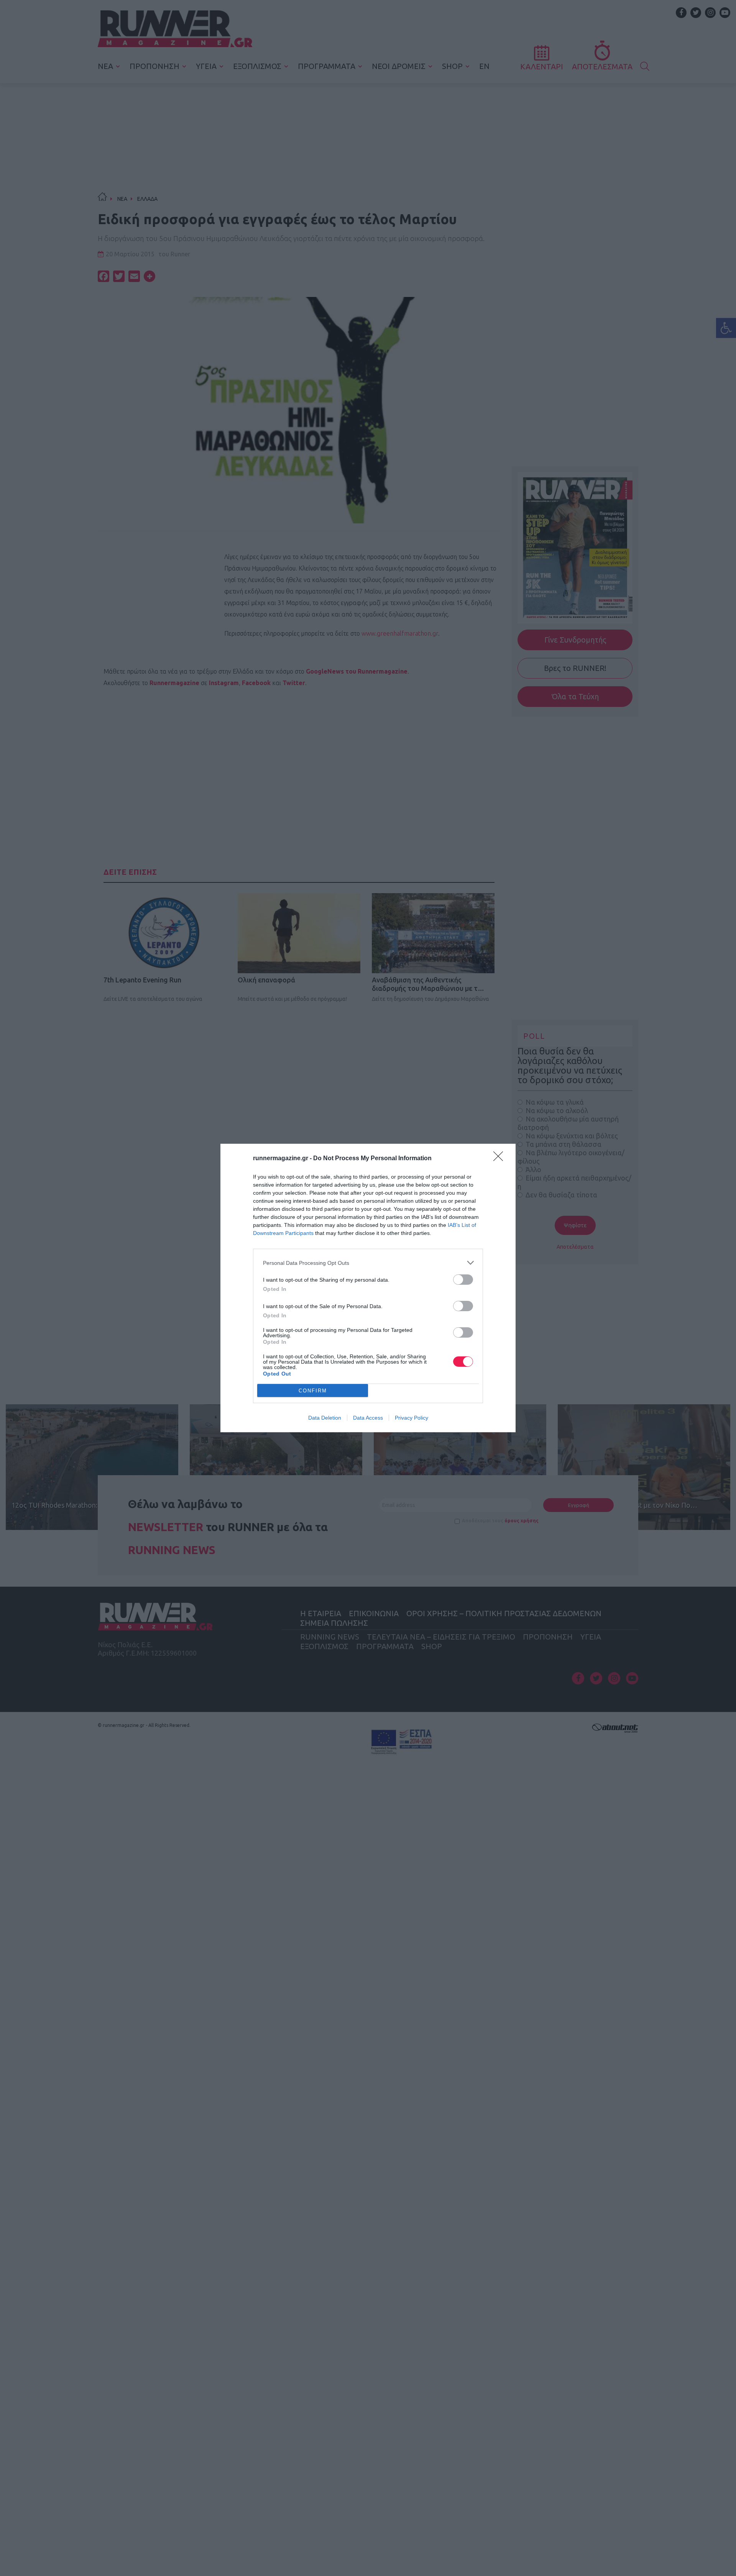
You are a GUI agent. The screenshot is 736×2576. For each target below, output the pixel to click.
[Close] (501, 1159)
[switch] (463, 1280)
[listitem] (368, 1263)
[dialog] (368, 1288)
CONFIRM (313, 1391)
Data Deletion (325, 1418)
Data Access (368, 1418)
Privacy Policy (412, 1418)
